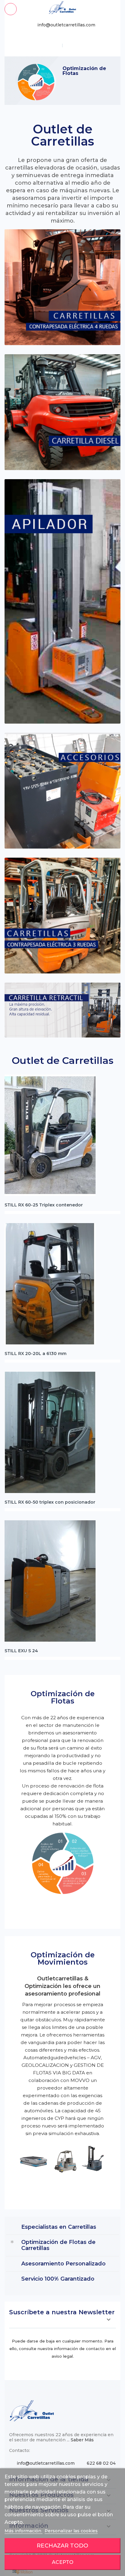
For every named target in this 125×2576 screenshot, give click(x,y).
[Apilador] (62, 601)
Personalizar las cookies (71, 2531)
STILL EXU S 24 (21, 1651)
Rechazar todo (62, 2546)
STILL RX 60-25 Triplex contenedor (44, 1205)
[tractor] (62, 412)
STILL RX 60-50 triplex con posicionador (50, 1502)
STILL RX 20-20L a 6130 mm (35, 1354)
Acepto (63, 2562)
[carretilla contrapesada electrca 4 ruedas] (62, 287)
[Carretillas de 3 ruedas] (62, 916)
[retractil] (62, 1010)
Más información (24, 2531)
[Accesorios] (62, 791)
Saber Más (82, 2440)
